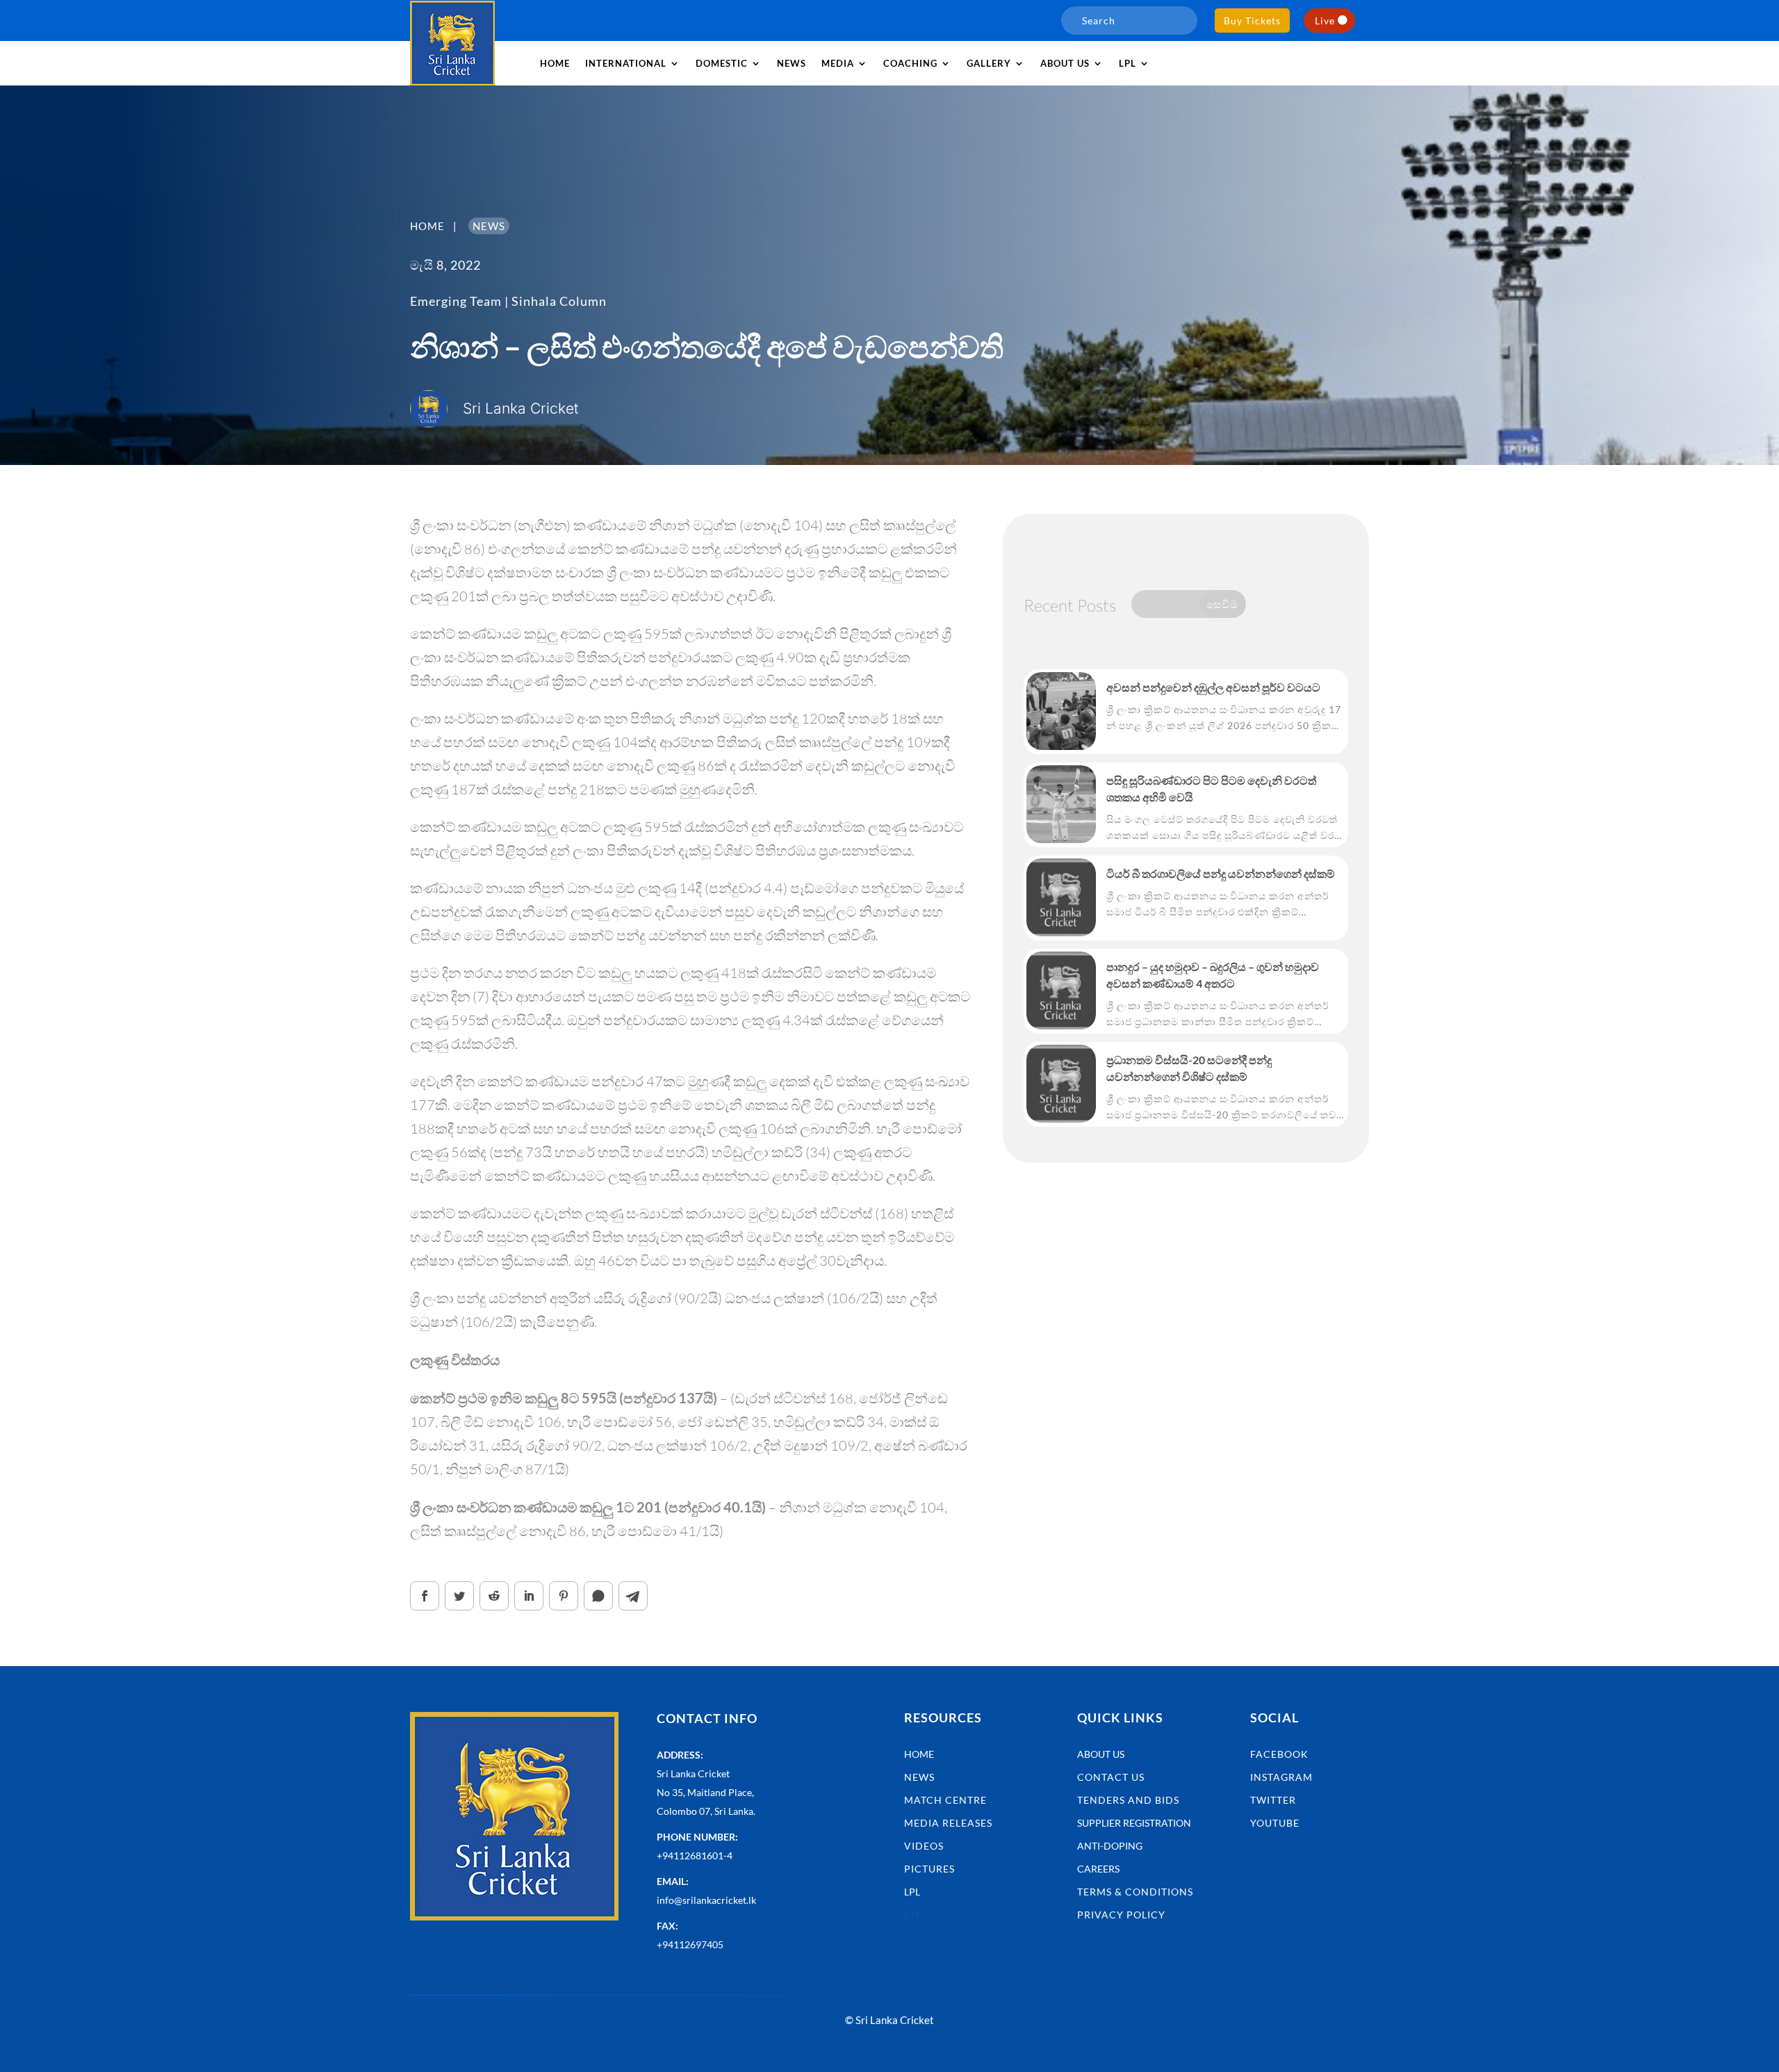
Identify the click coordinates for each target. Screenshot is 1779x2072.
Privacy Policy (1121, 1915)
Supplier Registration (1134, 1823)
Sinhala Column (559, 301)
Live (1325, 21)
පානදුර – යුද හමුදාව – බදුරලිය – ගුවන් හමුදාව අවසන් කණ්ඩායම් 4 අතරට (1213, 975)
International (626, 63)
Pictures (929, 1869)
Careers (1098, 1869)
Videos (924, 1846)
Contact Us (1111, 1777)
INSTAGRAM (1281, 1777)
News (792, 63)
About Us (1101, 1754)
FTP (913, 1915)
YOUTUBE (1275, 1823)
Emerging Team (456, 301)
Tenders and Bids (1128, 1800)
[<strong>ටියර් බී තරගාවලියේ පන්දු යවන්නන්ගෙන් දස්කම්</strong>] (1061, 897)
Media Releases (948, 1823)
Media (838, 63)
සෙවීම (1222, 604)
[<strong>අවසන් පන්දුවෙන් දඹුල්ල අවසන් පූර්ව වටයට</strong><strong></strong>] (1061, 711)
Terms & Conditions (1135, 1892)
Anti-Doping (1110, 1846)
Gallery (989, 63)
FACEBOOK (1279, 1754)
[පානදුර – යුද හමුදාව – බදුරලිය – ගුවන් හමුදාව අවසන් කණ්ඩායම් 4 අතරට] (1061, 990)
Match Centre (945, 1800)
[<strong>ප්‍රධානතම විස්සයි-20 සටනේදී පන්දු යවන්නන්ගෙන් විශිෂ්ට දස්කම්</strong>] (1061, 1084)
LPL (1128, 63)
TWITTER (1273, 1800)
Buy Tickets (1252, 21)
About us (1065, 63)
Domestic (722, 63)
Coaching (910, 63)
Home (555, 63)
